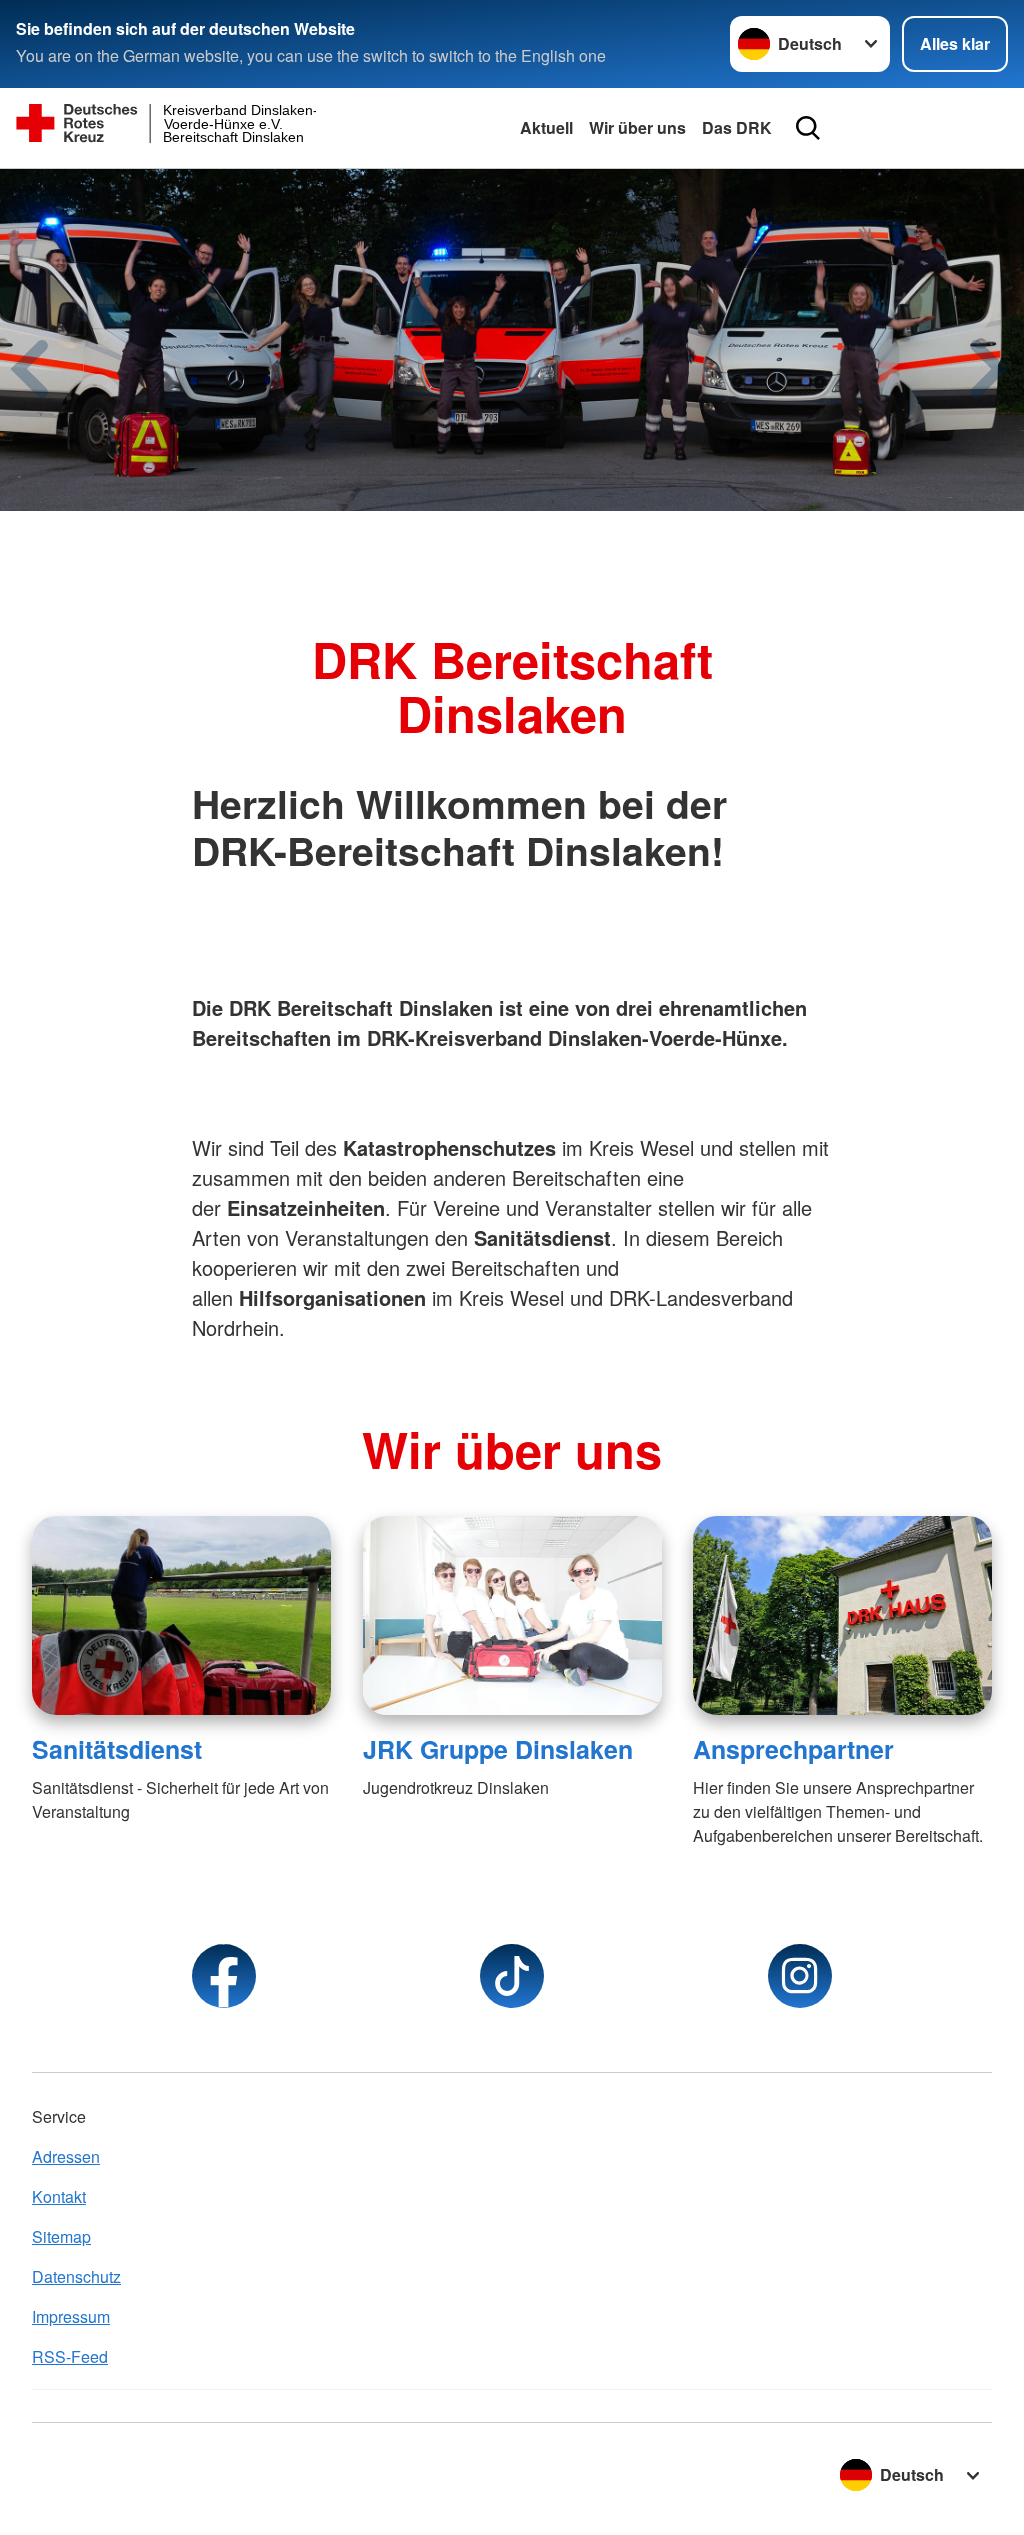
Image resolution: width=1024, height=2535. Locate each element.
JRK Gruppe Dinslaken (498, 1749)
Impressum (71, 2316)
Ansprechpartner (793, 1749)
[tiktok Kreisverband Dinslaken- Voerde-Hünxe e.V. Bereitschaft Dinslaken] (512, 1976)
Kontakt (59, 2196)
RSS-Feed (70, 2356)
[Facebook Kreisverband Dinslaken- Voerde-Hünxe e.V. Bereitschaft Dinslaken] (224, 1976)
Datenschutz (76, 2276)
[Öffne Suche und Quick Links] (808, 128)
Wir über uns (637, 127)
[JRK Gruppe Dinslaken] (512, 1615)
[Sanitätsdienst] (181, 1615)
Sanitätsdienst (117, 1749)
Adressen (66, 2156)
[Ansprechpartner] (842, 1615)
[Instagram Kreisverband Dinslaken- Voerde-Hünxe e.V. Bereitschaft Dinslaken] (800, 1976)
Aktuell (546, 127)
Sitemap (61, 2236)
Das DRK (737, 127)
